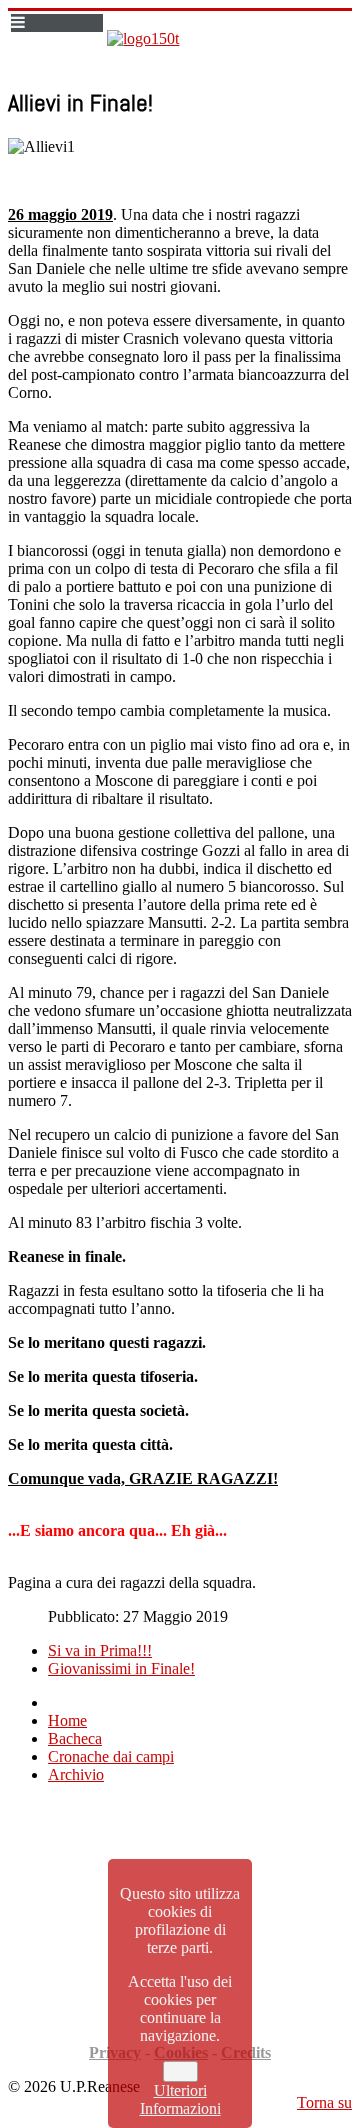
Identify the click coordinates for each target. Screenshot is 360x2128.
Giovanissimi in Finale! (121, 1668)
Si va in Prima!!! (100, 1650)
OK (180, 2071)
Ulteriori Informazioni (180, 2099)
